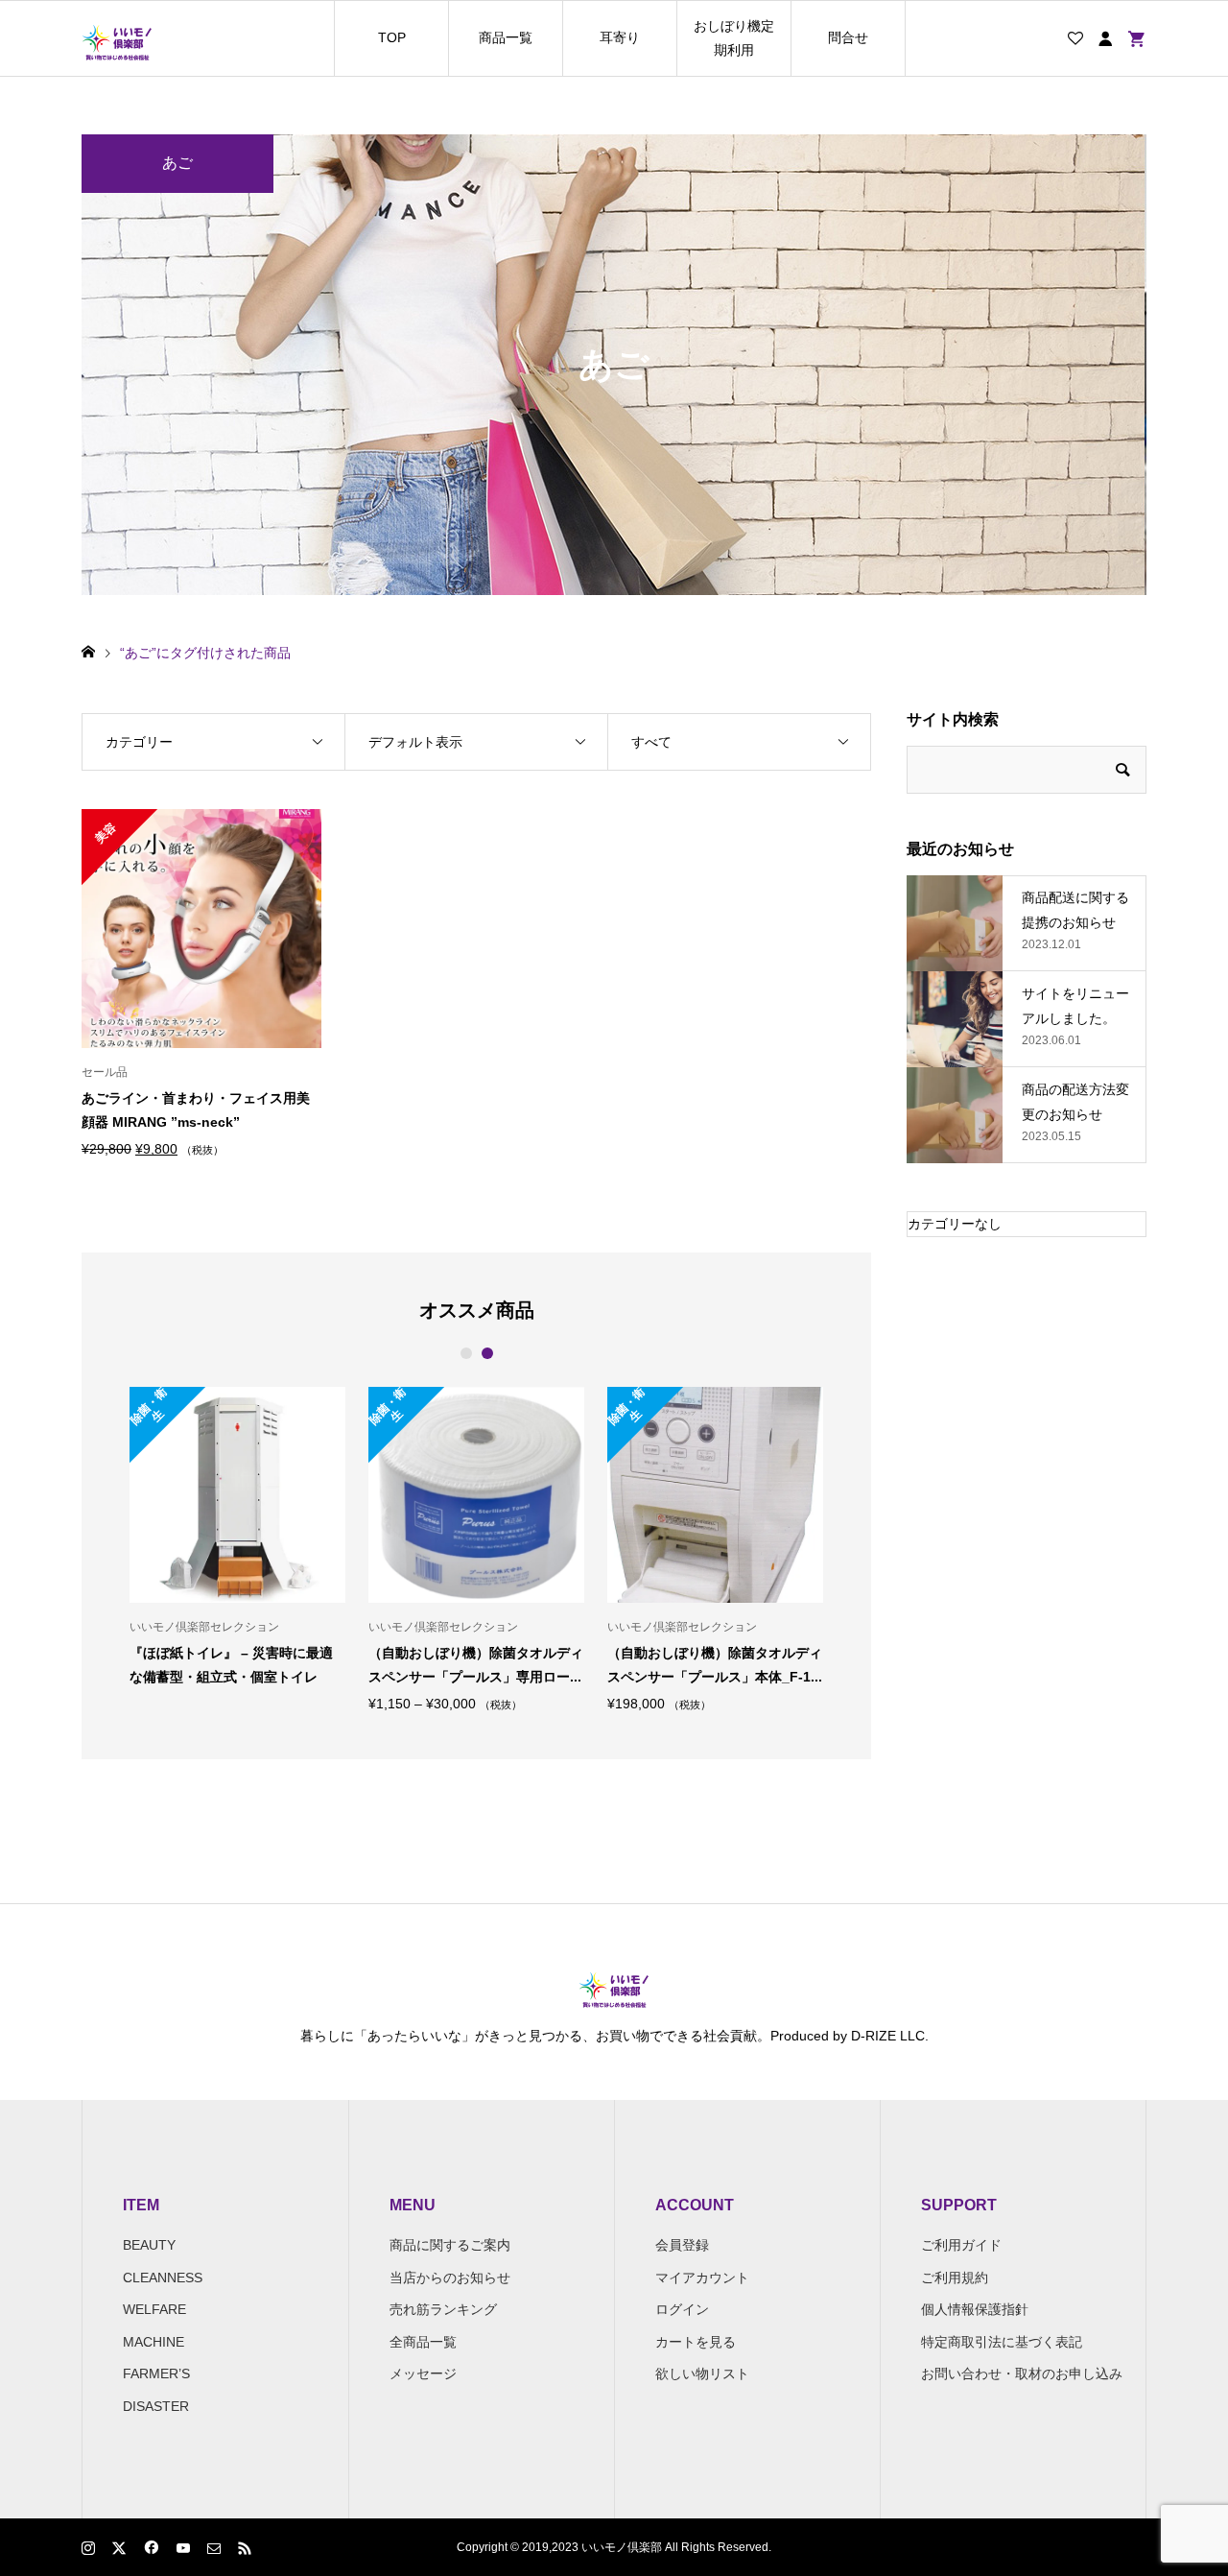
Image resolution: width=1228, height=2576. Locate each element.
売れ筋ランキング (443, 2309)
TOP (392, 37)
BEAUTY (149, 2245)
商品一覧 (506, 37)
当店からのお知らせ (450, 2278)
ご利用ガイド (961, 2245)
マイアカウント (702, 2278)
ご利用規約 (955, 2278)
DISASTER (156, 2406)
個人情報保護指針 (975, 2309)
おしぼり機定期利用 (734, 38)
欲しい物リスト (702, 2373)
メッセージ (423, 2373)
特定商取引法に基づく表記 (1002, 2342)
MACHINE (153, 2342)
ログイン (682, 2309)
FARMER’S (156, 2373)
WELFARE (154, 2309)
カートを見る (696, 2342)
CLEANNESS (163, 2278)
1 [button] (466, 1353)
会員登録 (682, 2245)
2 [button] (487, 1353)
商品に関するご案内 (450, 2245)
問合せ (848, 37)
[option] (165, 1549)
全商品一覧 (423, 2342)
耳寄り (620, 37)
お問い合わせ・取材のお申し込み (1022, 2373)
